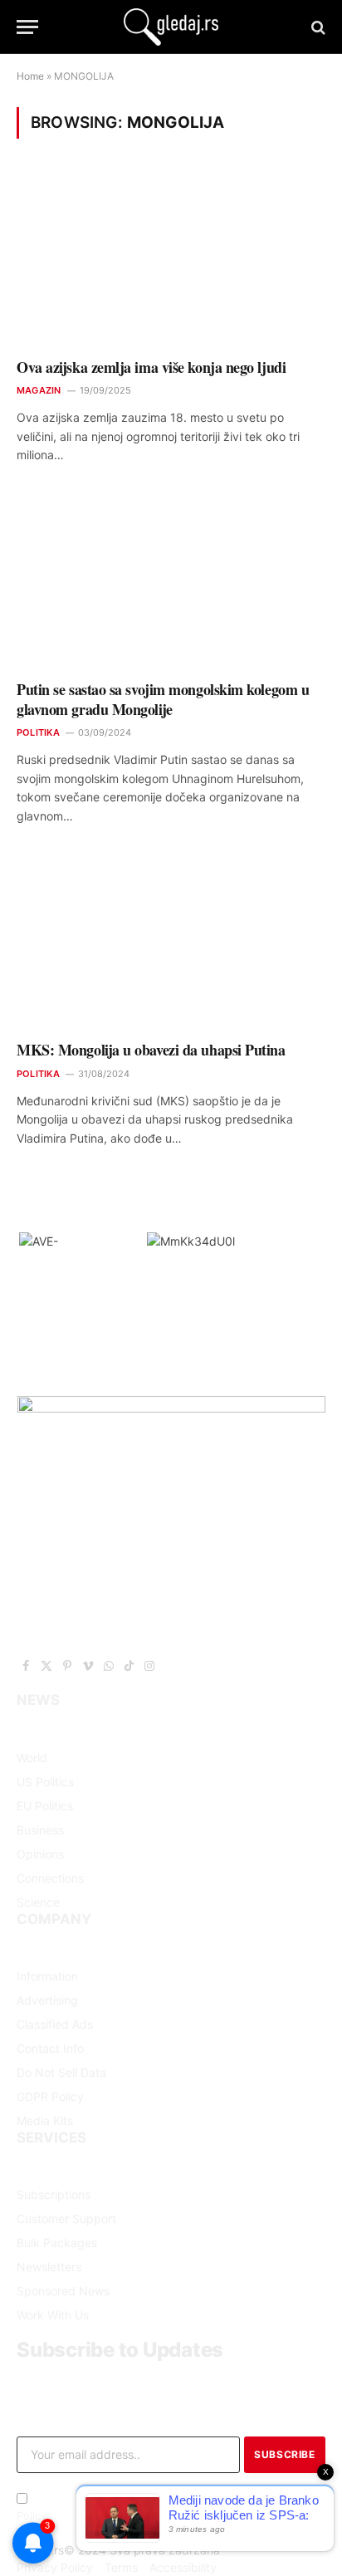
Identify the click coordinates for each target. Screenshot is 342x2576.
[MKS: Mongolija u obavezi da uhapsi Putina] (171, 942)
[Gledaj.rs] (171, 27)
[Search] (317, 27)
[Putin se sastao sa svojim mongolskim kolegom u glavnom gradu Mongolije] (171, 581)
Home (30, 76)
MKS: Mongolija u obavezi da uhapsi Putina (151, 1050)
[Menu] (27, 27)
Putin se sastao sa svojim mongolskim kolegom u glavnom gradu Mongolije (163, 699)
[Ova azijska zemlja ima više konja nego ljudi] (171, 259)
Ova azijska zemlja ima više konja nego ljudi (151, 367)
